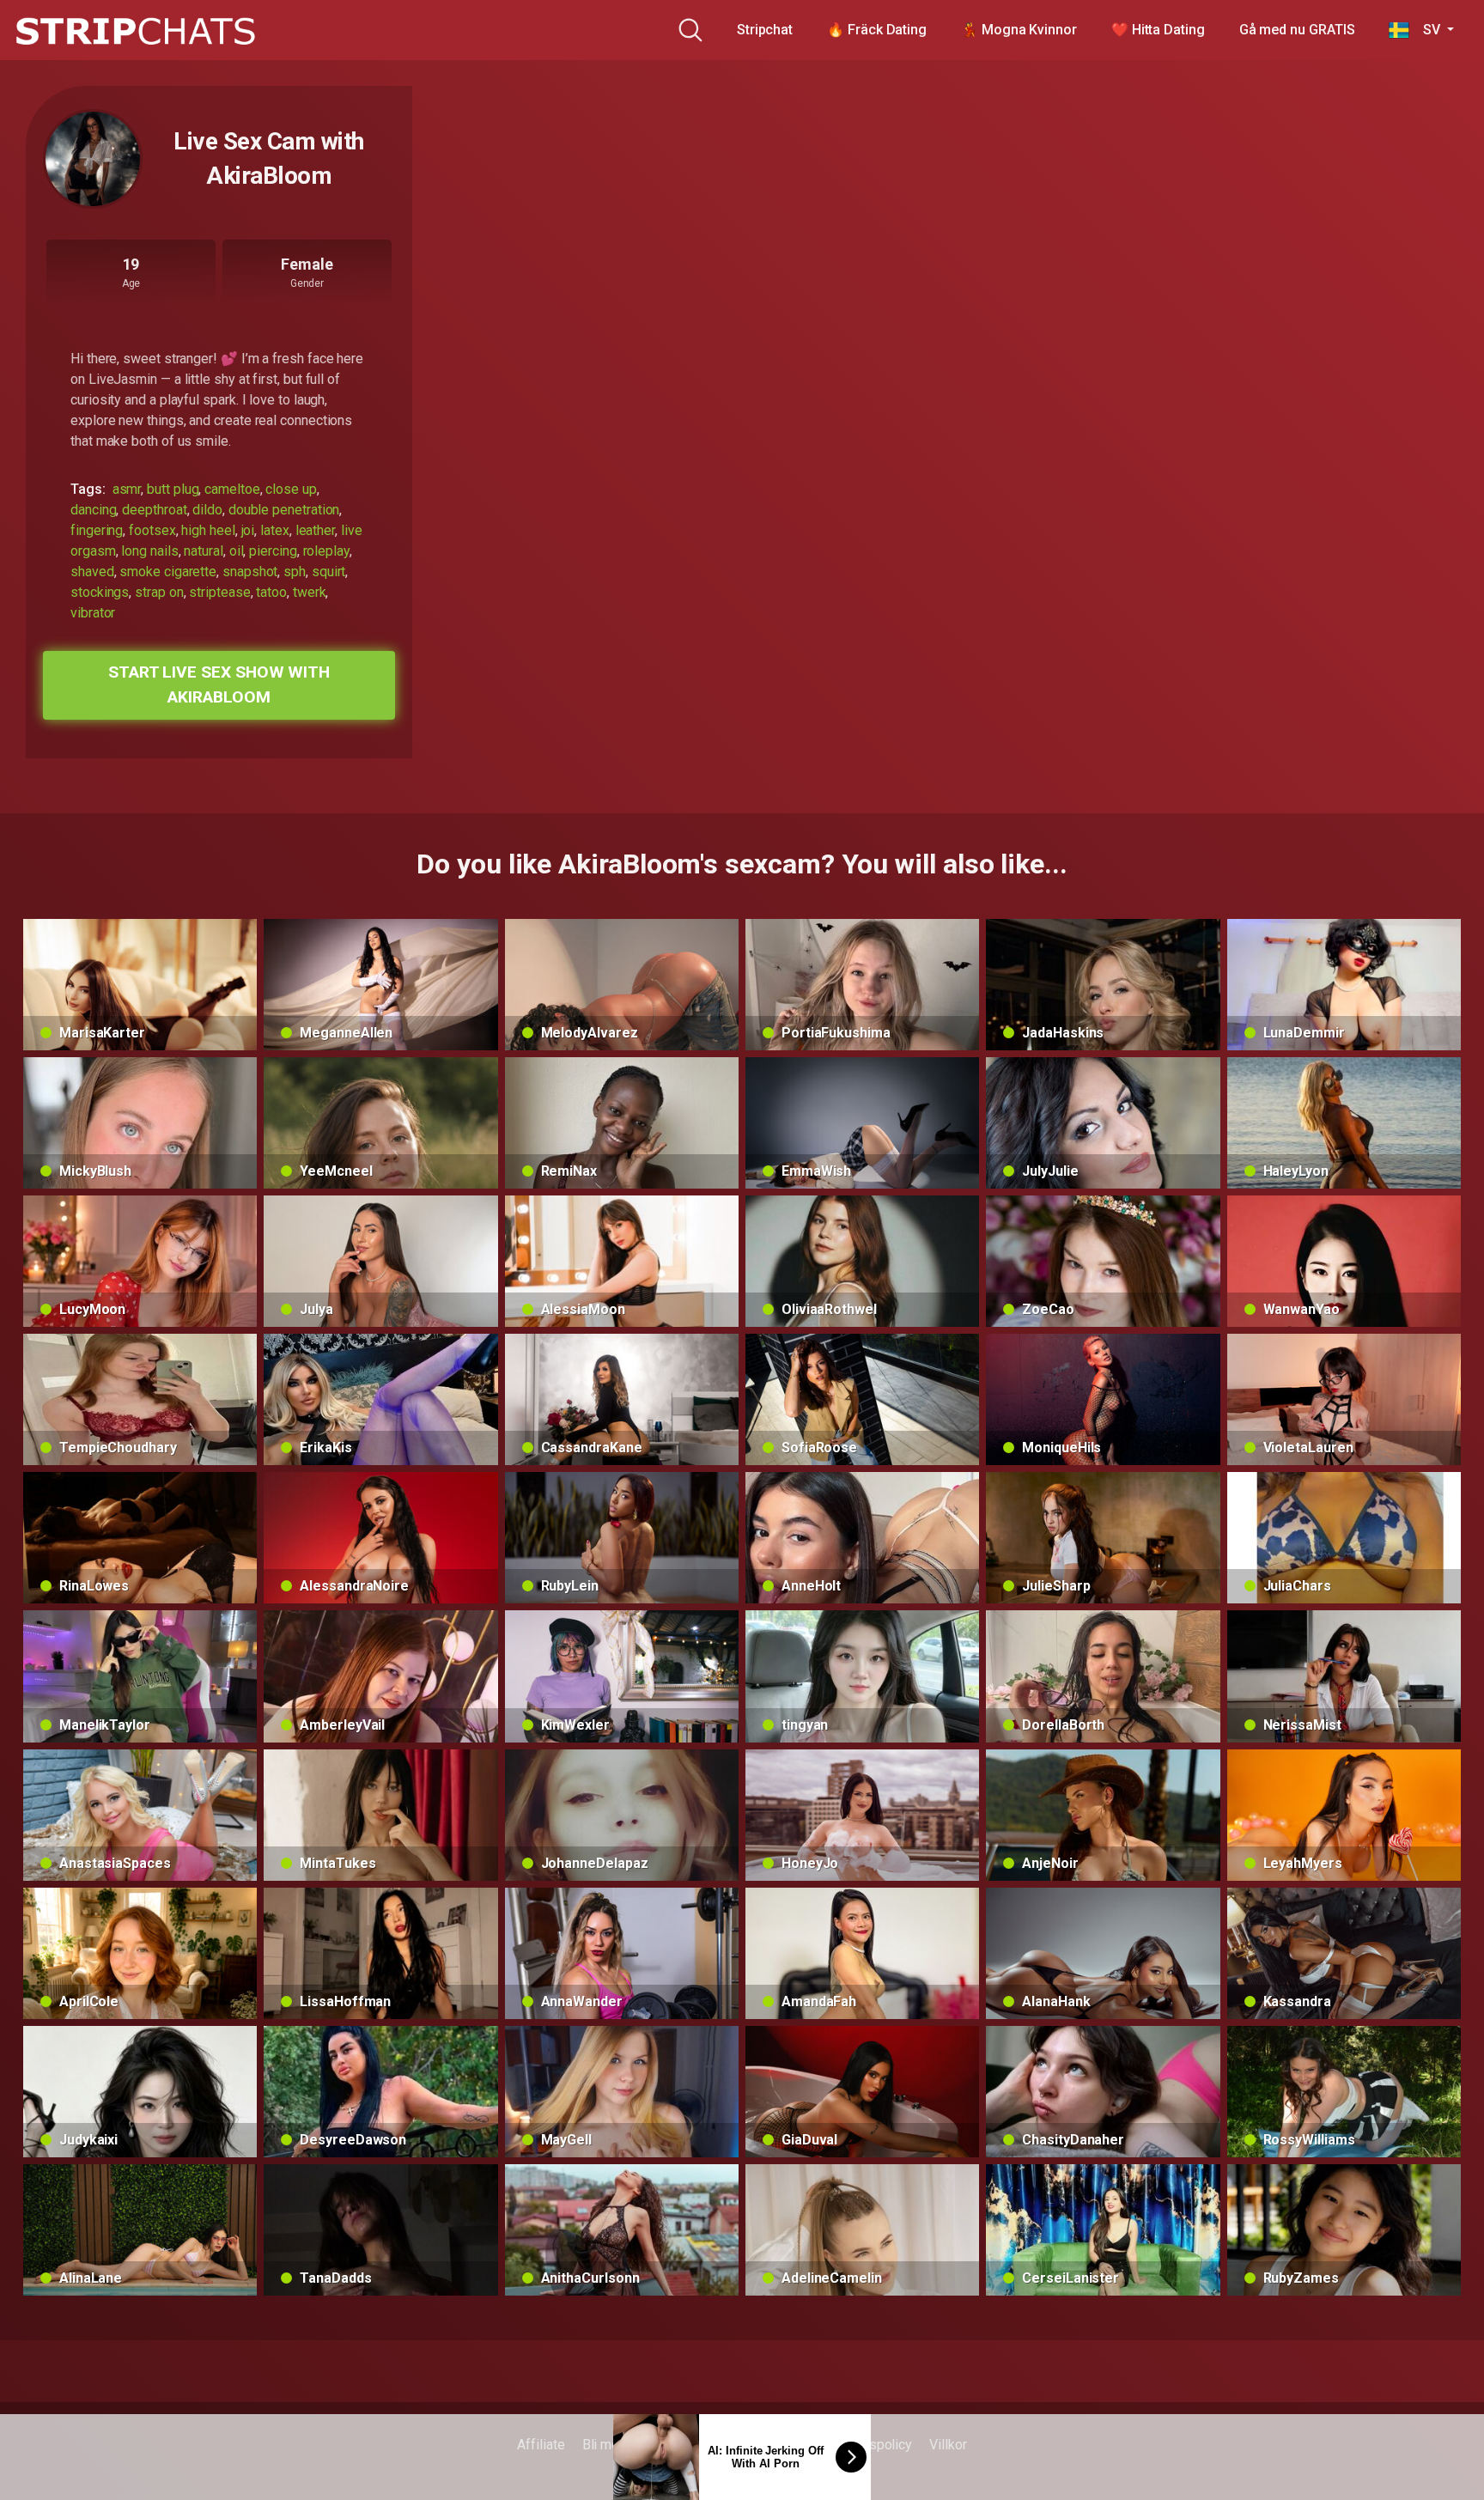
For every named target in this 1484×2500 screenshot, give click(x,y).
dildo (207, 510)
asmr (127, 489)
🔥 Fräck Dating (877, 30)
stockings (100, 592)
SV (1426, 30)
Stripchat (765, 30)
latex (275, 530)
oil (237, 551)
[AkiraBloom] (93, 159)
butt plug (173, 489)
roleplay (326, 551)
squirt (329, 572)
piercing (273, 551)
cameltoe (232, 489)
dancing (93, 510)
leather (315, 530)
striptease (219, 592)
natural (203, 551)
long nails (149, 551)
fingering (97, 530)
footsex (152, 530)
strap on (159, 592)
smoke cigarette (168, 572)
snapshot (250, 572)
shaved (92, 572)
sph (295, 572)
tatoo (271, 592)
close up (291, 489)
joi (248, 530)
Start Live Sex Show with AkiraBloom (219, 684)
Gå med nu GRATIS (1297, 30)
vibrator (93, 613)
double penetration (284, 510)
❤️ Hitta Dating (1158, 30)
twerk (310, 592)
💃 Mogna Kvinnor (1019, 30)
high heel (208, 530)
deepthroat (154, 510)
